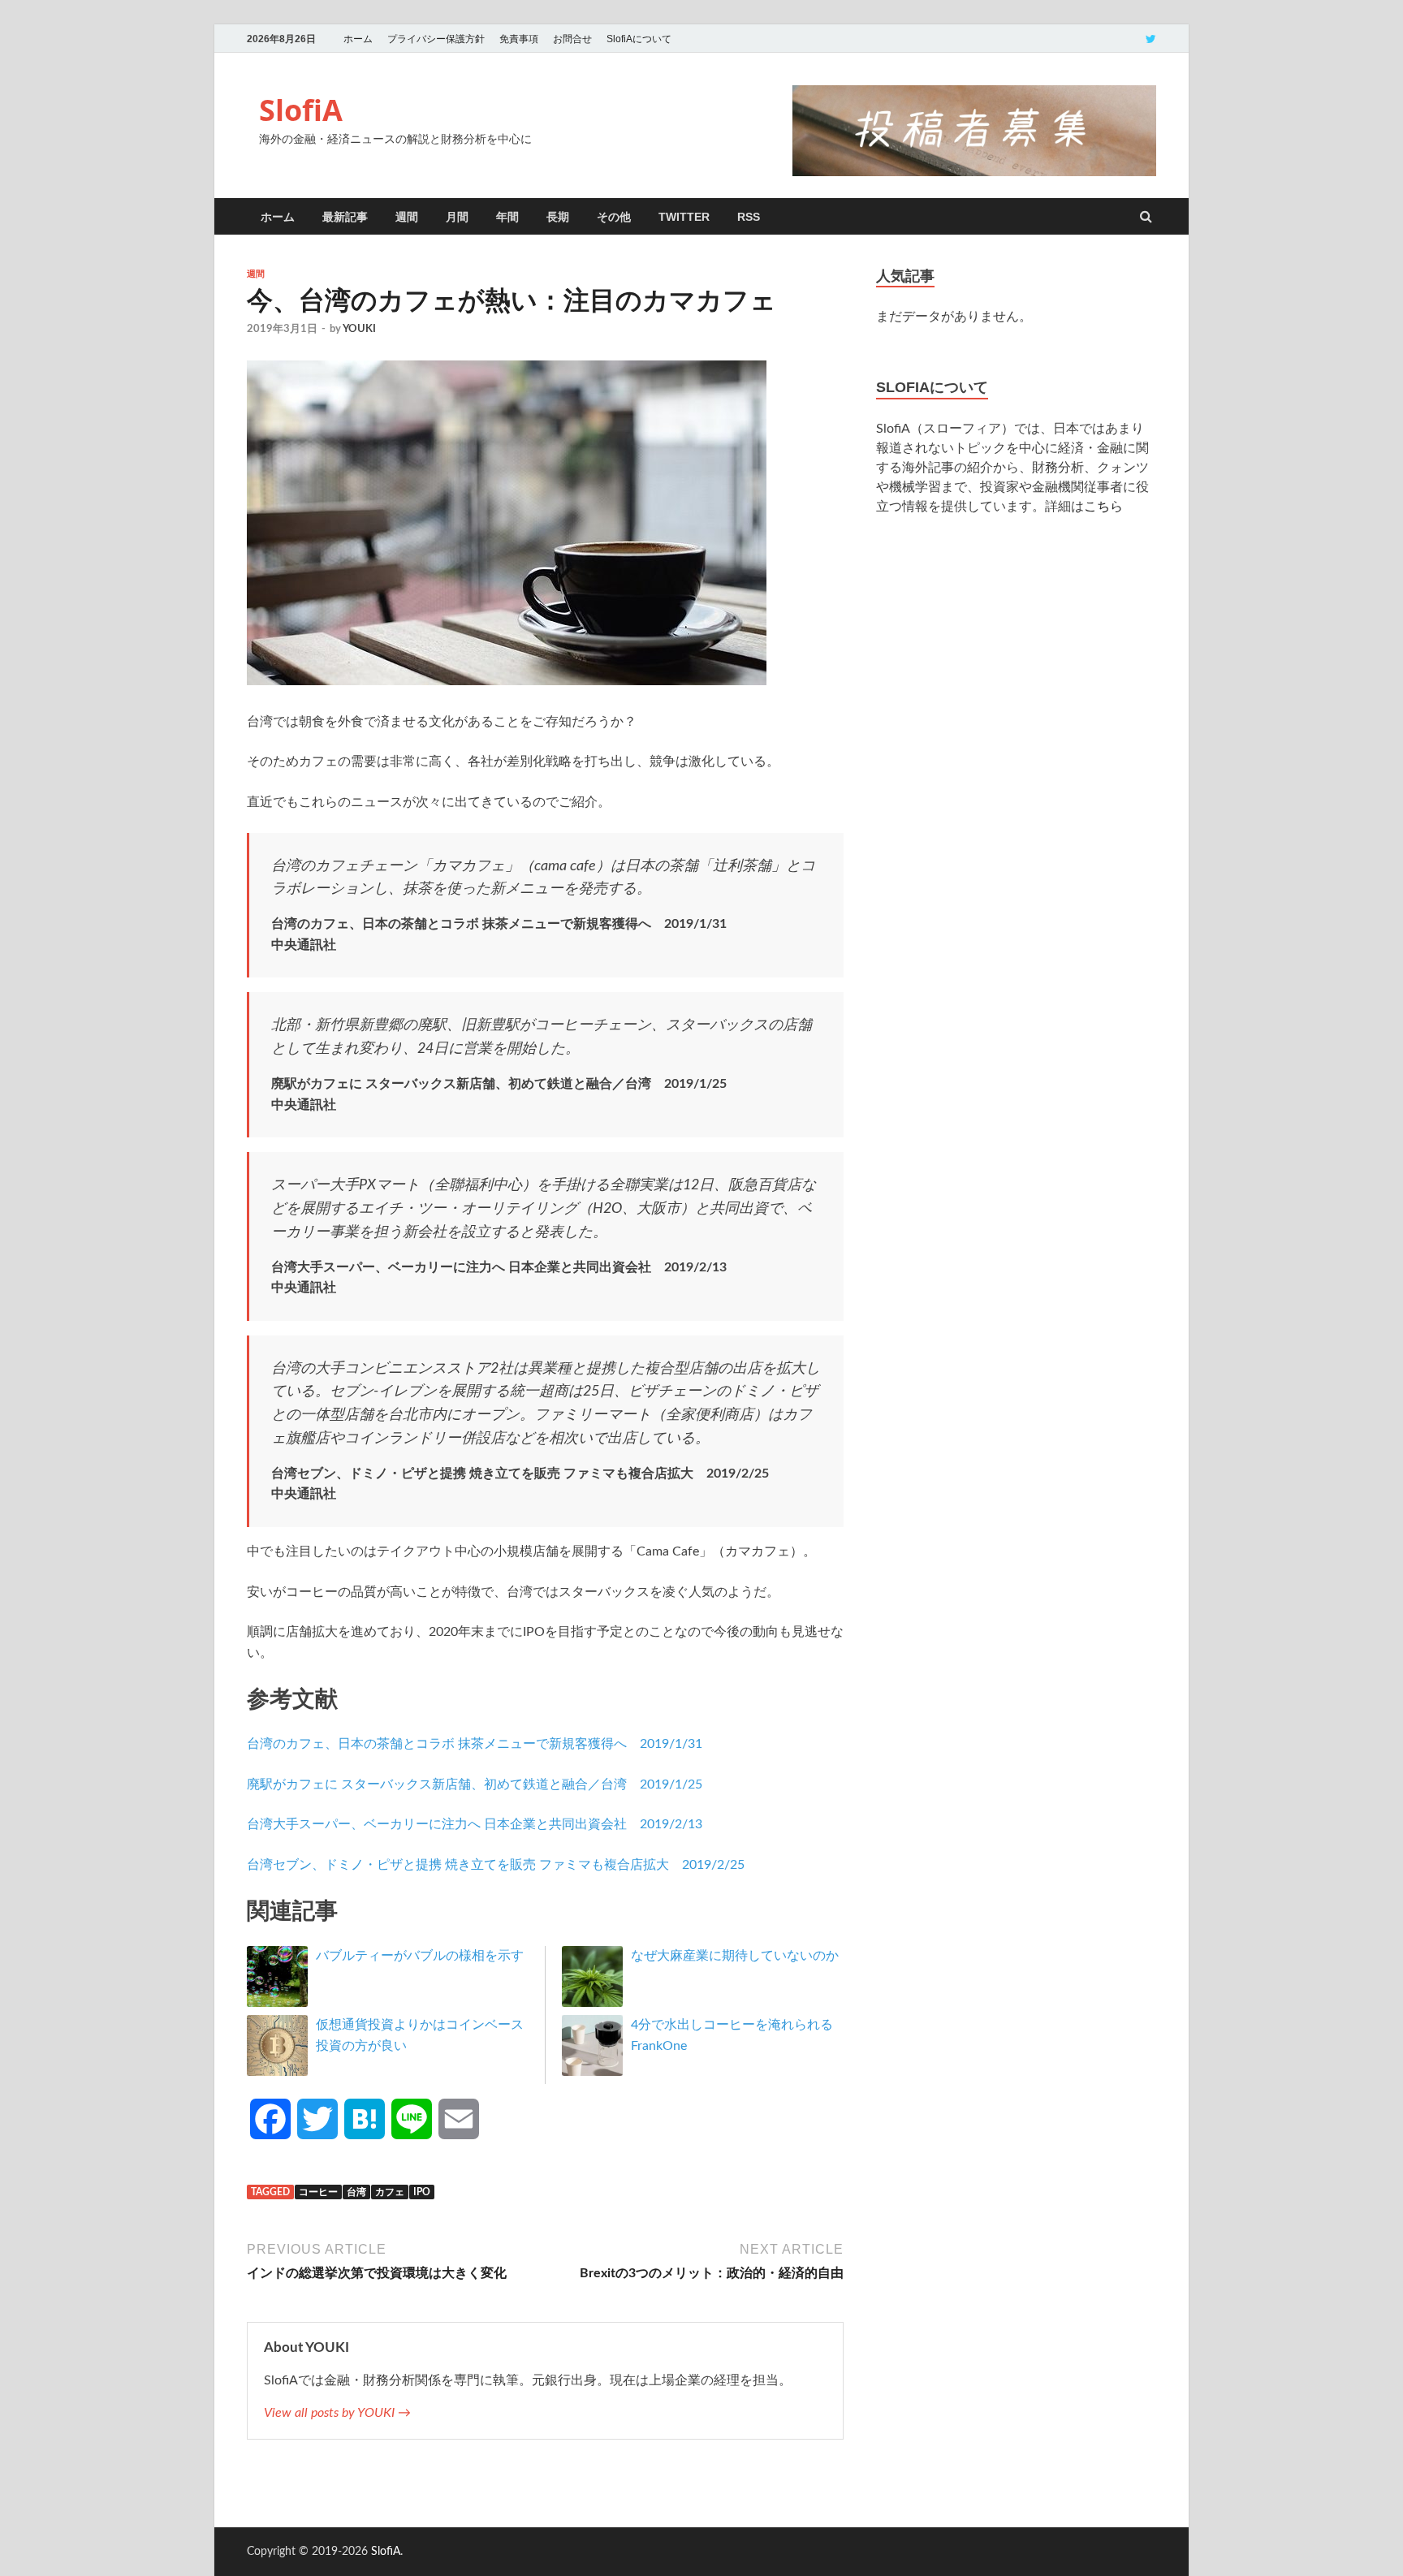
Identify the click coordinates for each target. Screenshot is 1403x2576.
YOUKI (359, 329)
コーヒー (318, 2192)
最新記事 (345, 217)
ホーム (358, 39)
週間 (407, 217)
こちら (1103, 507)
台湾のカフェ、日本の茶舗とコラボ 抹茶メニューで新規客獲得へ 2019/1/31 (475, 1744)
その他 (614, 217)
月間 (457, 217)
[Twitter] (1151, 39)
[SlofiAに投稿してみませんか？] (974, 172)
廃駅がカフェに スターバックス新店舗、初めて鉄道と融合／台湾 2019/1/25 (475, 1784)
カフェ (390, 2192)
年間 (507, 217)
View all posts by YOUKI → (337, 2413)
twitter (684, 217)
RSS (749, 217)
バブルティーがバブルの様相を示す (420, 1956)
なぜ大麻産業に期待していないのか (735, 1956)
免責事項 (519, 39)
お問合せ (572, 39)
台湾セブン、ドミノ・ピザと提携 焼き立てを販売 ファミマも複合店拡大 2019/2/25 (496, 1865)
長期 (558, 217)
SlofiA (301, 110)
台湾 (356, 2192)
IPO (422, 2192)
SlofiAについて (639, 39)
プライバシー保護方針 (436, 39)
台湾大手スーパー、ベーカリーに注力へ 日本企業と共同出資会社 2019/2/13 (475, 1824)
